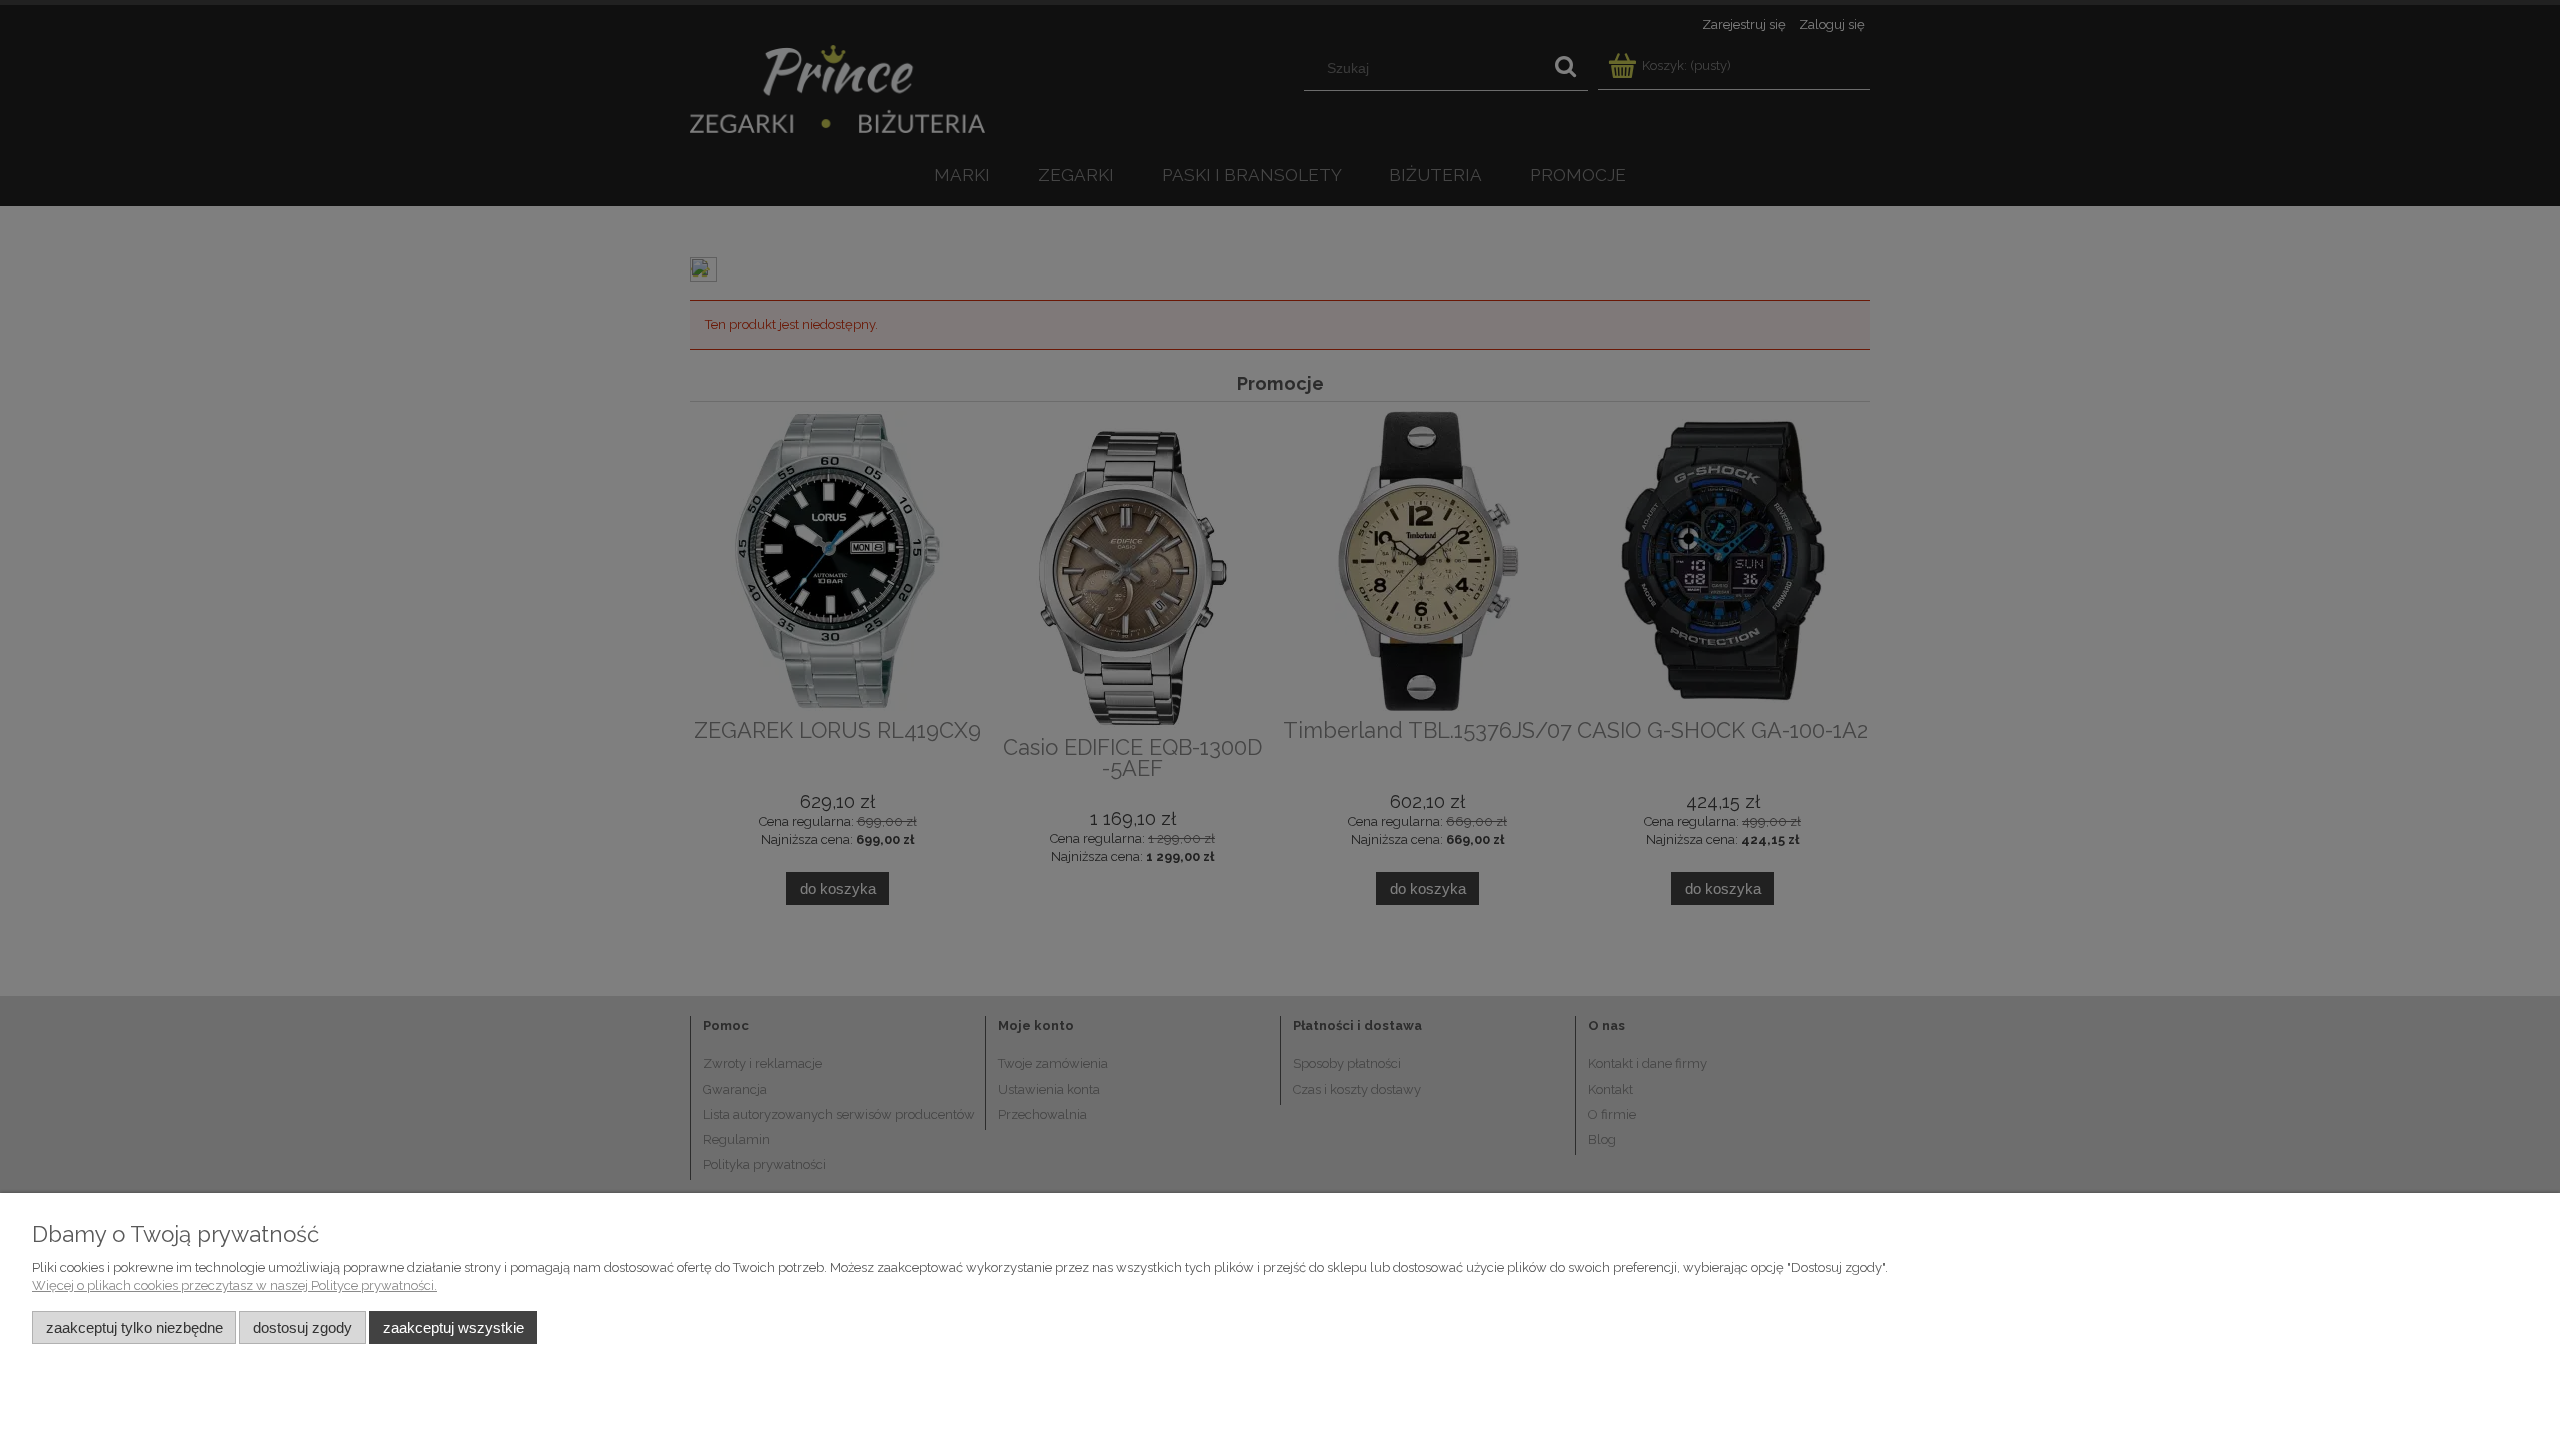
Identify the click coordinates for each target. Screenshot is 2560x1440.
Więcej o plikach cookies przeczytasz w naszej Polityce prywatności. (234, 1285)
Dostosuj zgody (302, 1327)
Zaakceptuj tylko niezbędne (134, 1327)
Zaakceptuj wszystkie (453, 1327)
